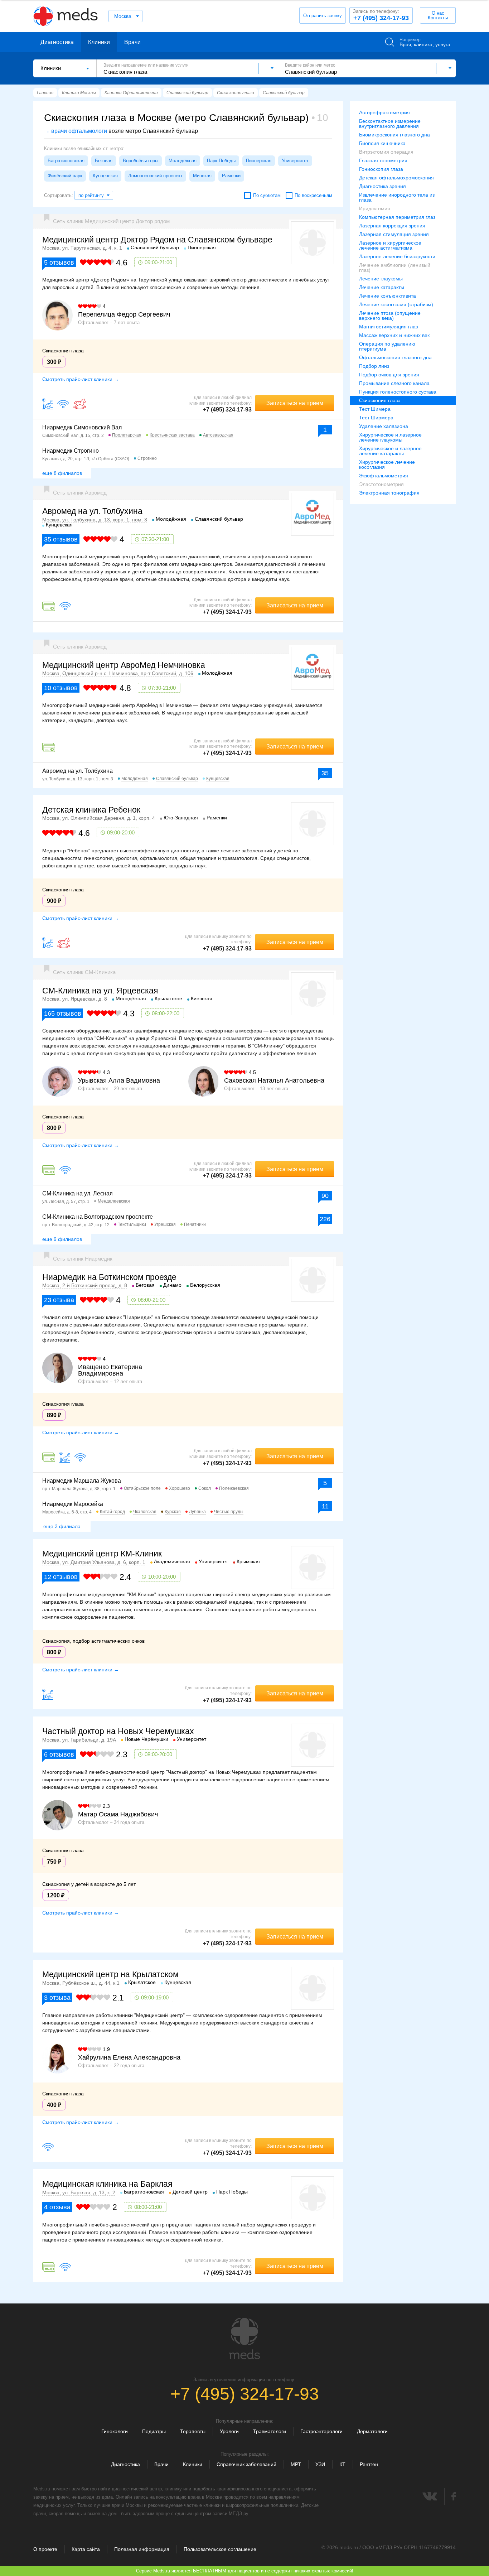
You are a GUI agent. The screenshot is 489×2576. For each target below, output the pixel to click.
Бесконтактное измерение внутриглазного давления (390, 124)
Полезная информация (142, 2549)
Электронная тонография (389, 493)
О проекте (45, 2549)
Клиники (99, 42)
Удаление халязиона (384, 426)
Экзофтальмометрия (384, 476)
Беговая (104, 161)
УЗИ (320, 2464)
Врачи (132, 42)
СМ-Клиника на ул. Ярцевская (100, 991)
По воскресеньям (313, 195)
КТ (342, 2464)
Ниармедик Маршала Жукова (82, 1481)
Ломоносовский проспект (155, 176)
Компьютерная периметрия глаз (397, 217)
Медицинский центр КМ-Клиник (102, 1554)
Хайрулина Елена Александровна (129, 2057)
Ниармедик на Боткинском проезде (109, 1277)
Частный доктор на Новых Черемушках (118, 1731)
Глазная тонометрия (383, 160)
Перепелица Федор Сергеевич (124, 314)
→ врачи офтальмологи (76, 131)
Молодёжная (183, 161)
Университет (295, 161)
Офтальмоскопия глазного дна (395, 357)
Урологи (229, 2431)
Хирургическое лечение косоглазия (387, 464)
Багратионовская (66, 161)
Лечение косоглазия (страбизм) (396, 304)
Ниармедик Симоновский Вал (82, 427)
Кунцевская (105, 176)
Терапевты (193, 2431)
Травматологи (270, 2431)
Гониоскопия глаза (381, 169)
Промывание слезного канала (394, 383)
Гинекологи (115, 2431)
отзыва (59, 1300)
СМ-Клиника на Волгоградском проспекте (98, 1217)
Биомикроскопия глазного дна (394, 135)
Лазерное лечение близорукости (397, 256)
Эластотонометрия (381, 484)
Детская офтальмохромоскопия (396, 178)
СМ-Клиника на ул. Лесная (78, 1193)
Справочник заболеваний (246, 2464)
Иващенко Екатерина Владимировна (110, 1370)
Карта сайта (86, 2549)
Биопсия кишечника (382, 143)
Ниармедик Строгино (71, 451)
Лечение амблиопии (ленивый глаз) (395, 268)
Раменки (231, 176)
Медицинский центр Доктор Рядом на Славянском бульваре (157, 240)
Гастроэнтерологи (321, 2431)
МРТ (296, 2464)
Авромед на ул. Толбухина (92, 511)
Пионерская (259, 161)
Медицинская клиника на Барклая (107, 2184)
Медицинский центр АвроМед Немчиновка (124, 665)
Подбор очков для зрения (389, 375)
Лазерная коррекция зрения (392, 226)
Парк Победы (221, 161)
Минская (202, 176)
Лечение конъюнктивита (388, 296)
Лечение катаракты (382, 287)
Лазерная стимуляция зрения (394, 234)
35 (325, 773)
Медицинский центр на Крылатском (110, 1974)
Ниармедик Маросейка (73, 1504)
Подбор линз (374, 366)
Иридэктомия (375, 208)
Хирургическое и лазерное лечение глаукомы (390, 437)
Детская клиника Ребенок (91, 810)
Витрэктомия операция (386, 152)
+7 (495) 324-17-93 (381, 15)
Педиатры (154, 2431)
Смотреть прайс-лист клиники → (81, 379)
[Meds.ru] (245, 2339)
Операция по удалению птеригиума (387, 346)
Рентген (369, 2464)
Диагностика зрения (383, 186)
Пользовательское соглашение (220, 2549)
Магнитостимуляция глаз (388, 327)
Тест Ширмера (376, 418)
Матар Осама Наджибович (118, 1814)
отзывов (59, 263)
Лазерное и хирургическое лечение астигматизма (390, 245)
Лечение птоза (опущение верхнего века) (390, 316)
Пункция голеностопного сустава (398, 392)
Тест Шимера (375, 409)
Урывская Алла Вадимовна (119, 1080)
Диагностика (57, 42)
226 (325, 1219)
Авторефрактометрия (384, 112)
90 (325, 1196)
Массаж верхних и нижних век (394, 335)
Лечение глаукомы (381, 279)
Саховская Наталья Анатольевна (274, 1080)
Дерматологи (372, 2431)
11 (325, 1506)
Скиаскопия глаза (380, 400)
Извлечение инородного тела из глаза (397, 197)
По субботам (267, 195)
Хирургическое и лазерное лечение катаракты (390, 451)
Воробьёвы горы (141, 161)
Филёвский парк (65, 176)
